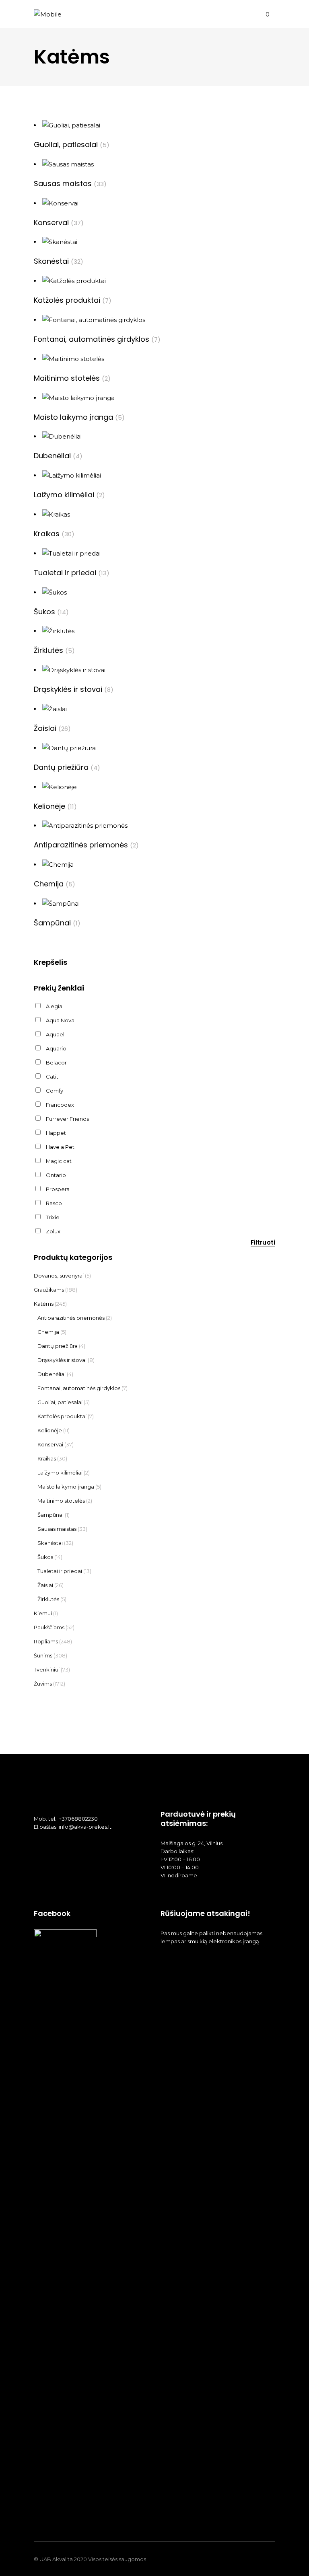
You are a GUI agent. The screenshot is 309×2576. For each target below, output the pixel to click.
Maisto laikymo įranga (66, 1487)
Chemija (48, 1332)
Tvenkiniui (47, 1669)
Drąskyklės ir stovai (62, 1360)
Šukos (45, 1557)
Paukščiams (49, 1627)
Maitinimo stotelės (61, 1501)
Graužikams (49, 1290)
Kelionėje (50, 1430)
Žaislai (45, 1585)
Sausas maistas (57, 1529)
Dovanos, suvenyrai (59, 1276)
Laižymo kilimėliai (60, 1473)
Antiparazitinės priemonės (71, 1318)
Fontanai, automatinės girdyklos (79, 1388)
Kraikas (47, 1458)
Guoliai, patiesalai (60, 1402)
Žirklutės (48, 1599)
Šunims (43, 1655)
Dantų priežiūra (58, 1346)
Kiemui (43, 1613)
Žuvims (43, 1684)
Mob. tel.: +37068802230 (66, 1819)
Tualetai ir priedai (60, 1571)
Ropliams (46, 1641)
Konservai (50, 1444)
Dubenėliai (51, 1374)
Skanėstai (50, 1543)
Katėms (44, 1304)
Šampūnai (50, 1515)
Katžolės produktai (62, 1416)
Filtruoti (263, 1242)
